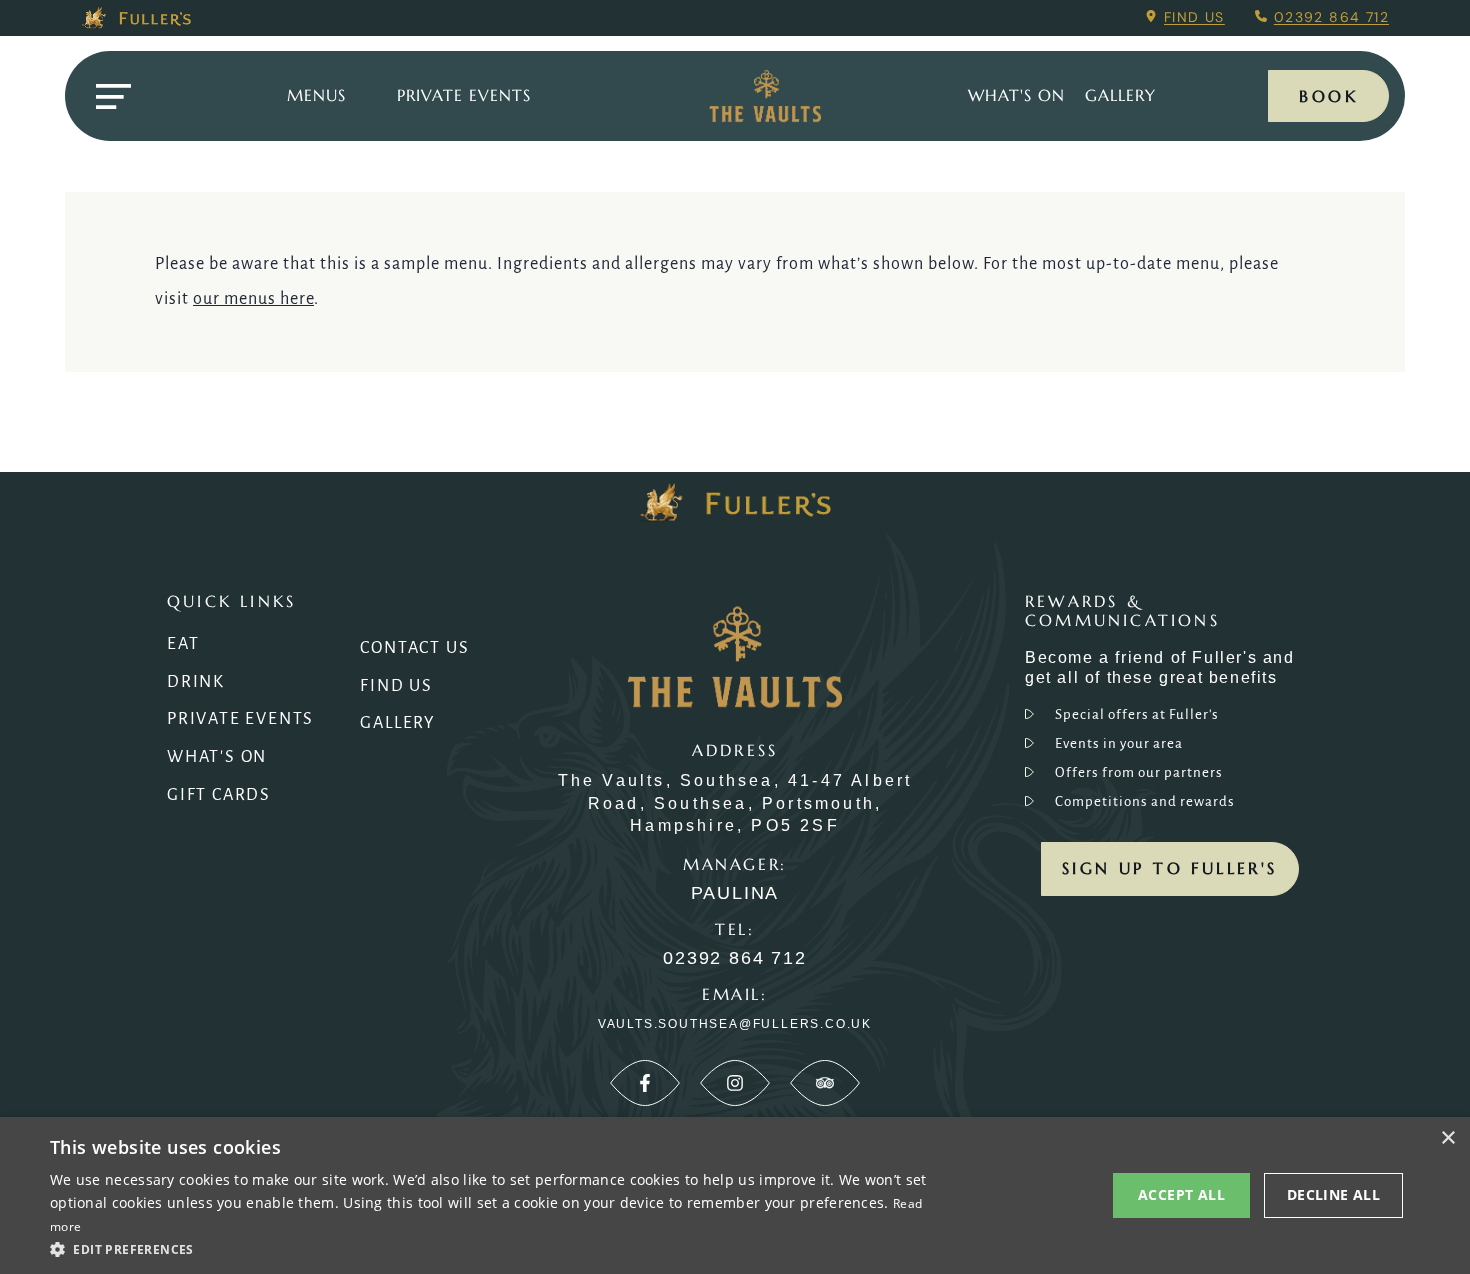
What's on (1016, 95)
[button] (492, 1248)
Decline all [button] (1333, 1194)
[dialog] (735, 1195)
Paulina (735, 893)
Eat (183, 644)
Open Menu (113, 96)
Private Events (464, 95)
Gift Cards (219, 795)
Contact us (414, 648)
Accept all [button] (1181, 1194)
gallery (1120, 95)
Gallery (398, 723)
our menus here (253, 299)
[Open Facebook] (645, 1083)
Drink (196, 682)
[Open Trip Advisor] (825, 1083)
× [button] (1447, 1138)
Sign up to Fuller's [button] (1170, 868)
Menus (316, 95)
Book (1328, 96)
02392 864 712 (1331, 17)
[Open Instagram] (735, 1083)
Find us (1194, 17)
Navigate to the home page (765, 96)
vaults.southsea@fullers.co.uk (735, 1024)
